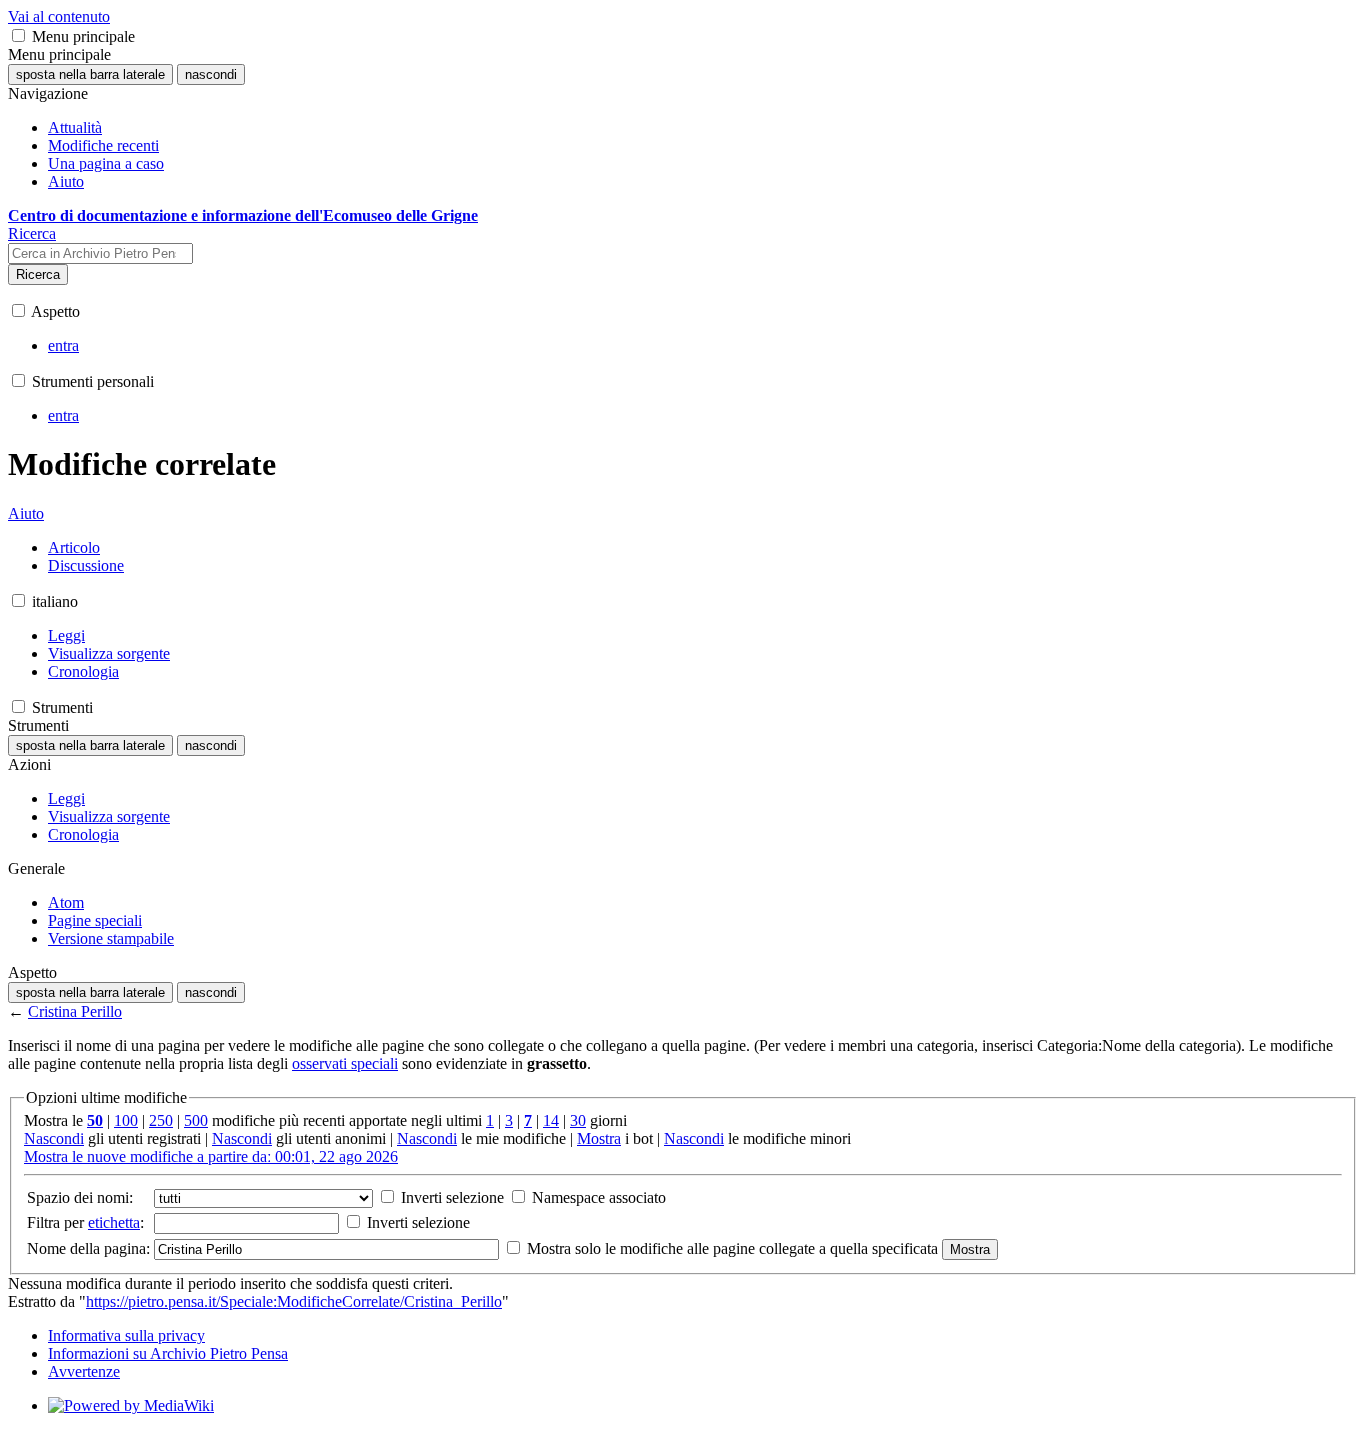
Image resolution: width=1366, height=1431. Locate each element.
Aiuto (26, 513)
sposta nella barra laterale (90, 74)
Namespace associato (597, 1197)
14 (551, 1120)
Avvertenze (84, 1371)
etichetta (114, 1222)
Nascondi (54, 1138)
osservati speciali (345, 1063)
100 (126, 1120)
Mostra (599, 1138)
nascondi (211, 74)
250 (161, 1120)
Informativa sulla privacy (126, 1335)
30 (578, 1120)
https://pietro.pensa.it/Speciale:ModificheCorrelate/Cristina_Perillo (294, 1301)
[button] (18, 35)
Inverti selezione (450, 1197)
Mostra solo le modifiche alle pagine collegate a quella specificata (732, 1248)
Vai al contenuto (59, 16)
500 (196, 1120)
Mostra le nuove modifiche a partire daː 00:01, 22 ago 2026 (211, 1156)
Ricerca (38, 274)
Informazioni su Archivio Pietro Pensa (168, 1353)
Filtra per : (85, 1222)
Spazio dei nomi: (80, 1197)
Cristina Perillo (75, 1011)
